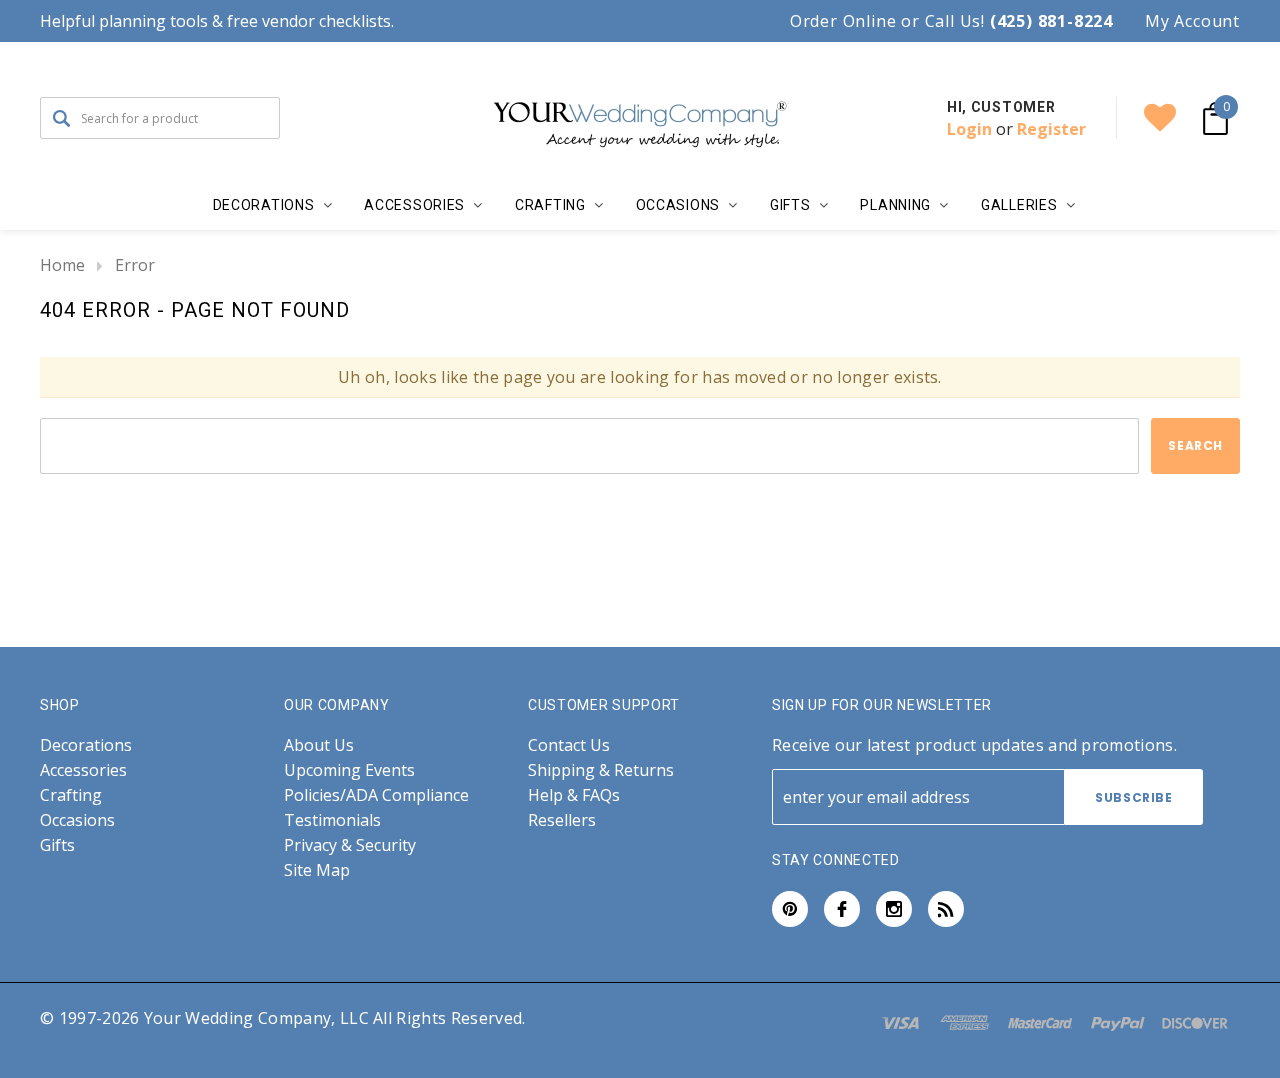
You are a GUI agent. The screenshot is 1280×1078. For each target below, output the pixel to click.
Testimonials (332, 820)
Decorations (86, 745)
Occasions (77, 820)
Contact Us (569, 745)
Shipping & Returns (601, 770)
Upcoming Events (349, 770)
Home (62, 265)
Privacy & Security (350, 845)
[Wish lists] (1160, 118)
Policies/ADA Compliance (376, 795)
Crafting (71, 795)
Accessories (83, 770)
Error (135, 265)
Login (969, 129)
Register (1051, 129)
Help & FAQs (574, 795)
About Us (319, 745)
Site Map (317, 870)
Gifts (57, 845)
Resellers (562, 820)
